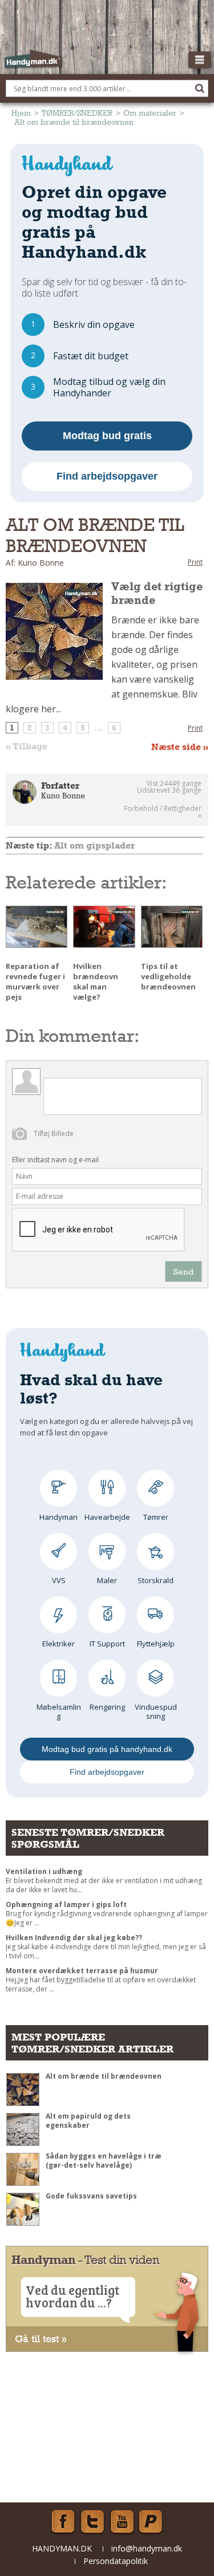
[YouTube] (122, 2522)
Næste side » (180, 747)
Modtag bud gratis (107, 436)
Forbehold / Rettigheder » (163, 812)
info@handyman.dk (147, 2548)
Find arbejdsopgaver (107, 476)
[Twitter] (92, 2522)
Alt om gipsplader (94, 845)
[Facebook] (63, 2522)
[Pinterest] (152, 2522)
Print (195, 562)
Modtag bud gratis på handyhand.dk (107, 1749)
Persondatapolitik (116, 2561)
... (98, 728)
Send (183, 1271)
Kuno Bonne (63, 796)
